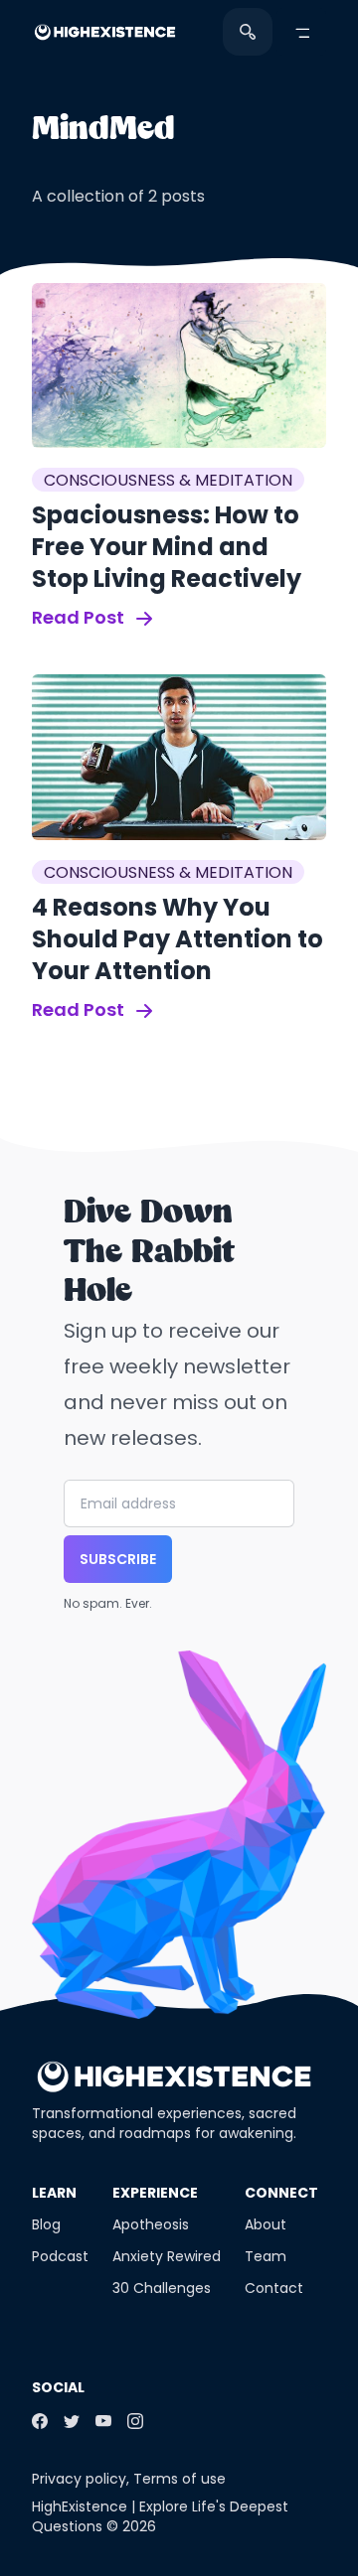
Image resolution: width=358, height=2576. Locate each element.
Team (266, 2256)
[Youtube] (103, 2421)
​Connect (281, 2193)
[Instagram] (135, 2421)
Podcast (60, 2256)
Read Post (80, 617)
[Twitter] (72, 2421)
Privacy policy (79, 2479)
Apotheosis (151, 2224)
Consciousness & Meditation (168, 480)
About (266, 2224)
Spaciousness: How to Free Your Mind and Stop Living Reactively (167, 547)
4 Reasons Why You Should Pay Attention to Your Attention (178, 939)
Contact (274, 2288)
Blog (46, 2224)
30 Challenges (162, 2288)
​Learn (54, 2193)
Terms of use (179, 2479)
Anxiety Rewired (167, 2256)
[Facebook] (40, 2421)
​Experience (155, 2193)
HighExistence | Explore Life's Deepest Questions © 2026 (160, 2516)
